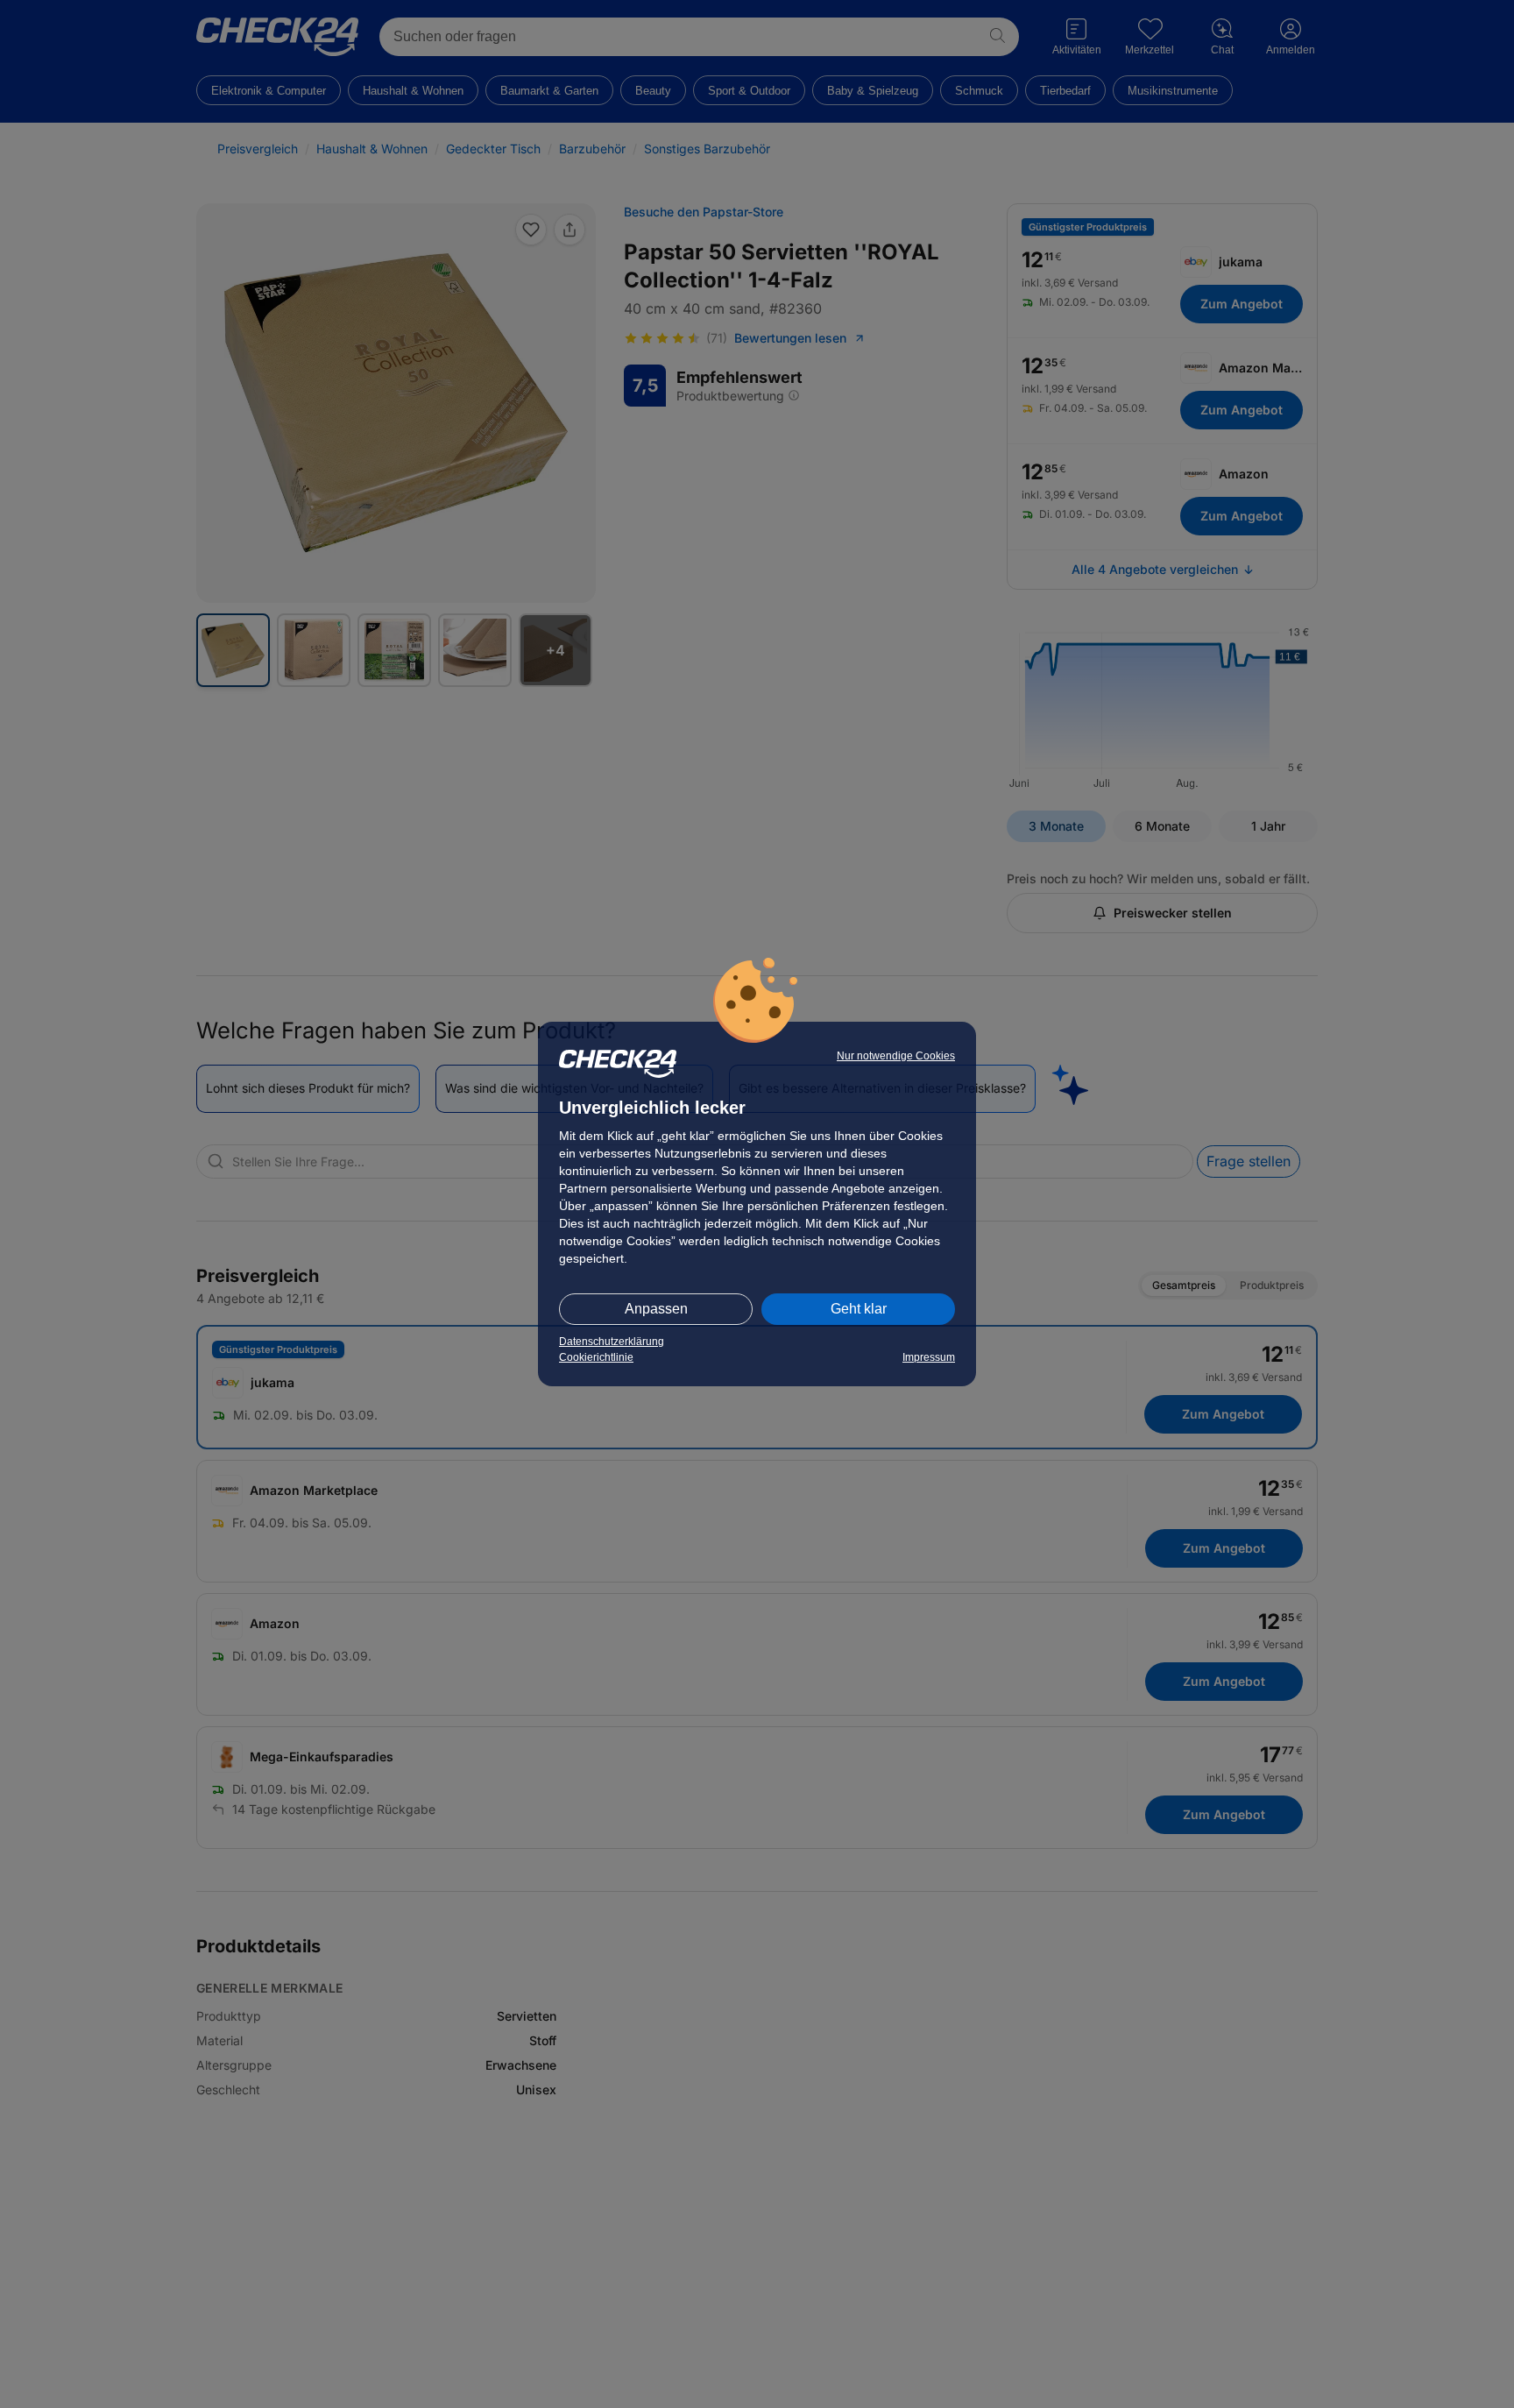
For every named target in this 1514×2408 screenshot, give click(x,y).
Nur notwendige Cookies (896, 1056)
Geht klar (859, 1309)
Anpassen (656, 1309)
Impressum (929, 1357)
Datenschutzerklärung (612, 1342)
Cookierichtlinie (596, 1357)
